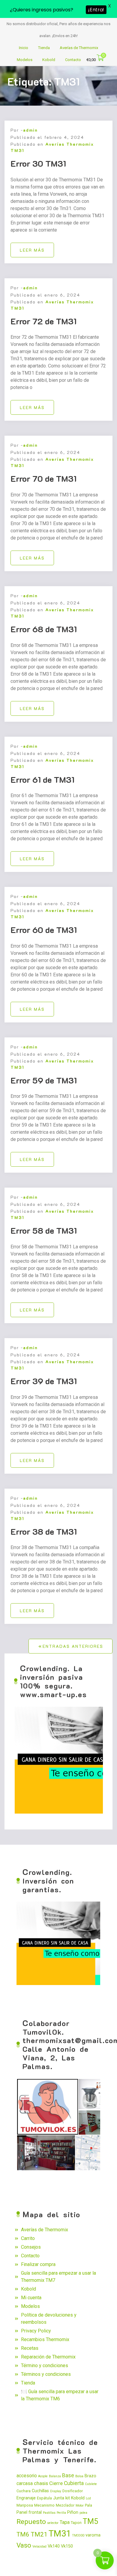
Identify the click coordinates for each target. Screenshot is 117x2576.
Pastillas (49, 2513)
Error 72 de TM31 (43, 321)
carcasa (25, 2484)
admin (30, 130)
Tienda (44, 48)
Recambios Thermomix (45, 2339)
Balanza (55, 2476)
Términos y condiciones (46, 2374)
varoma (93, 2535)
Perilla (61, 2513)
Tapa (65, 2522)
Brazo (90, 2476)
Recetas (30, 2348)
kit (68, 2498)
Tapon (76, 2523)
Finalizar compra (38, 2264)
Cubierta (74, 2483)
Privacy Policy (36, 2331)
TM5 (90, 2521)
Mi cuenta (31, 2298)
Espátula (44, 2498)
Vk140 (54, 2546)
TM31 (60, 2534)
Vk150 (67, 2546)
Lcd (88, 2498)
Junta (59, 2498)
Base (68, 2475)
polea (83, 2513)
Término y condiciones (45, 2365)
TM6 (23, 2534)
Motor (80, 2506)
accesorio (27, 2476)
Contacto (73, 60)
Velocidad (39, 2547)
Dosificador (73, 2491)
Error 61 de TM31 (42, 779)
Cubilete (91, 2484)
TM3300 (78, 2535)
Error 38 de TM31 (44, 1531)
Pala (88, 2505)
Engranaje (26, 2498)
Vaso (24, 2545)
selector (53, 2523)
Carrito (28, 2238)
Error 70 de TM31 (43, 478)
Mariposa (25, 2505)
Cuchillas (40, 2491)
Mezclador (65, 2505)
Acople (43, 2476)
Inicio (24, 48)
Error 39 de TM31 (44, 1381)
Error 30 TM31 (38, 163)
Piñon (73, 2512)
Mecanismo (44, 2505)
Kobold (49, 60)
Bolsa (79, 2476)
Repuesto (31, 2522)
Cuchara (24, 2491)
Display (56, 2491)
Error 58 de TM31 (44, 1230)
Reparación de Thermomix (48, 2357)
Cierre (56, 2483)
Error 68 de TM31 (44, 629)
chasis (41, 2483)
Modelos (25, 60)
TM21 (39, 2534)
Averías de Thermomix (79, 48)
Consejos (31, 2247)
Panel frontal (29, 2512)
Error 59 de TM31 (44, 1080)
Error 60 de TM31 (44, 930)
